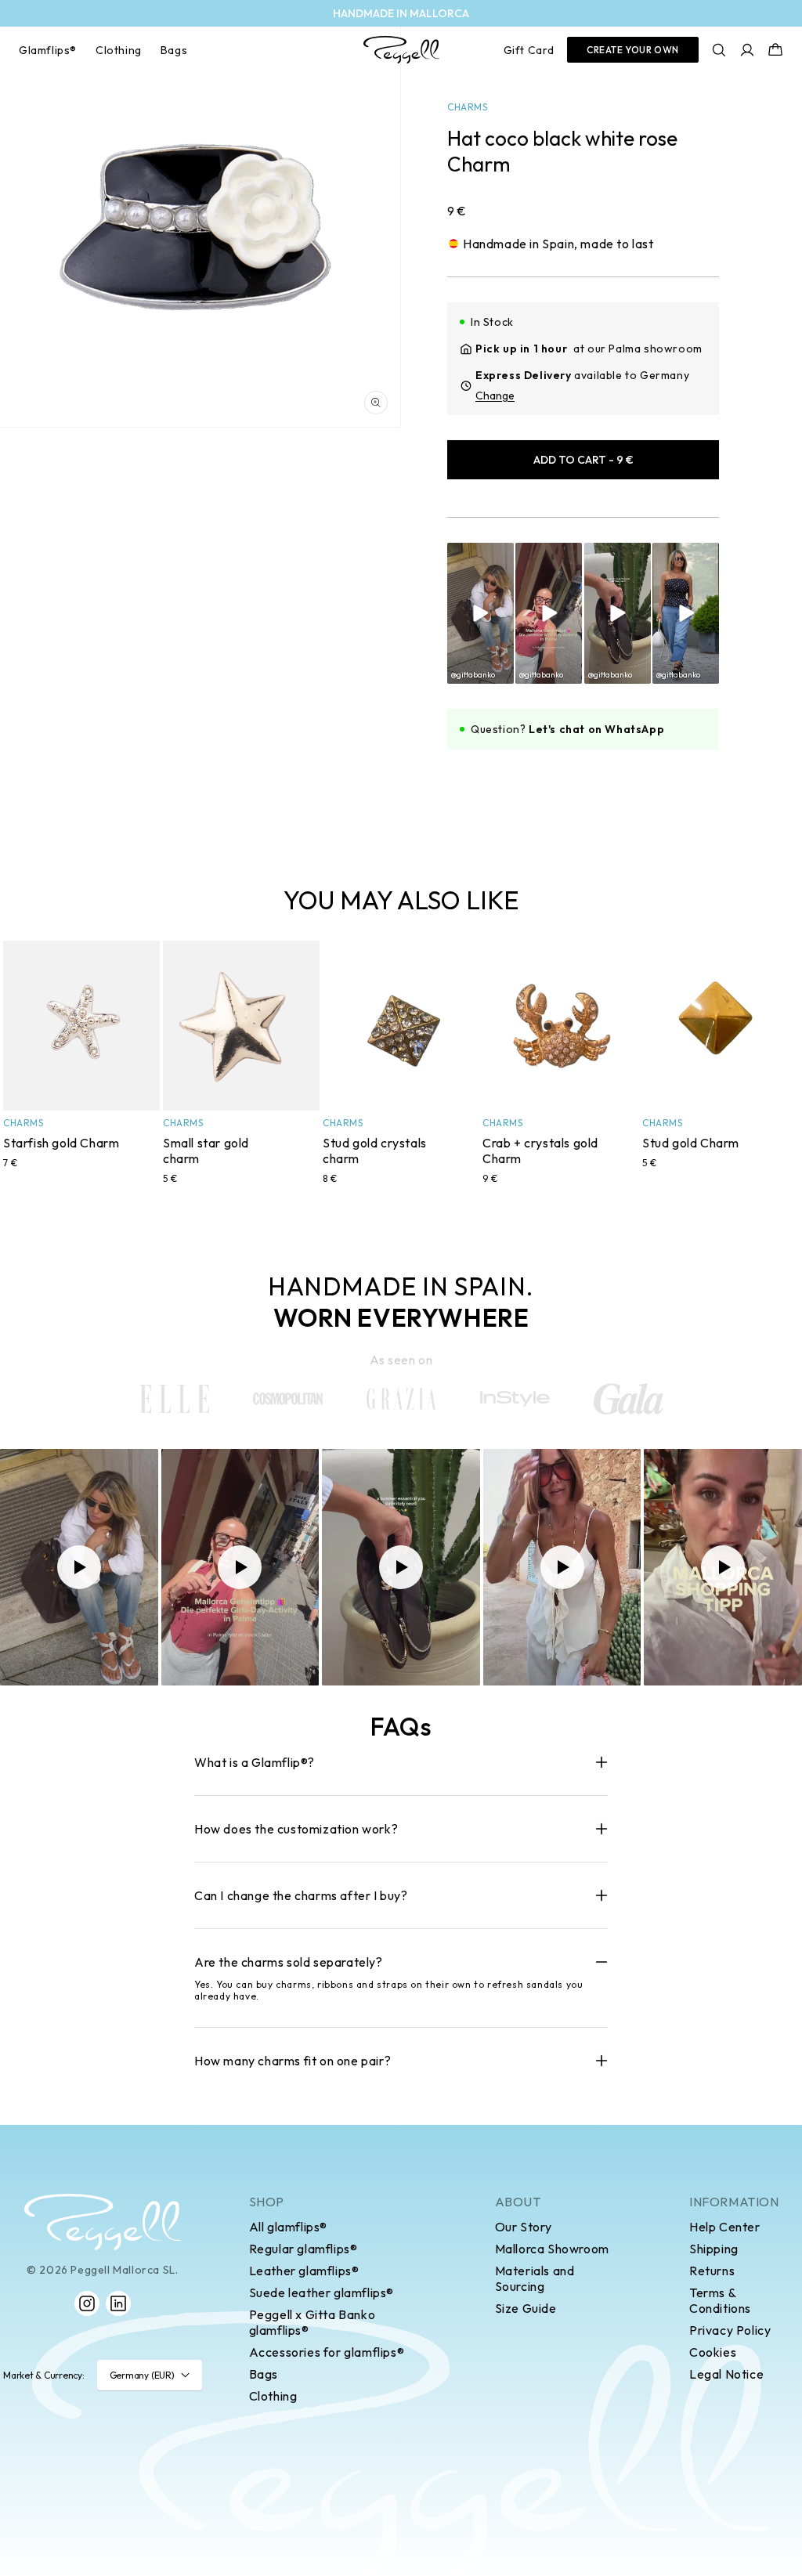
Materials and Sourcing (535, 2278)
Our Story (524, 2227)
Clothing (273, 2396)
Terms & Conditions (720, 2300)
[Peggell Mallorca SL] (103, 2222)
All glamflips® (288, 2227)
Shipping (714, 2249)
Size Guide (526, 2308)
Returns (712, 2271)
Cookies (713, 2352)
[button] (719, 50)
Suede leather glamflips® (322, 2292)
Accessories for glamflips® (327, 2352)
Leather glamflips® (304, 2271)
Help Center (725, 2227)
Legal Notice (726, 2374)
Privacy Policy (730, 2330)
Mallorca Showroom (552, 2249)
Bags (264, 2374)
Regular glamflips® (303, 2249)
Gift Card (529, 50)
